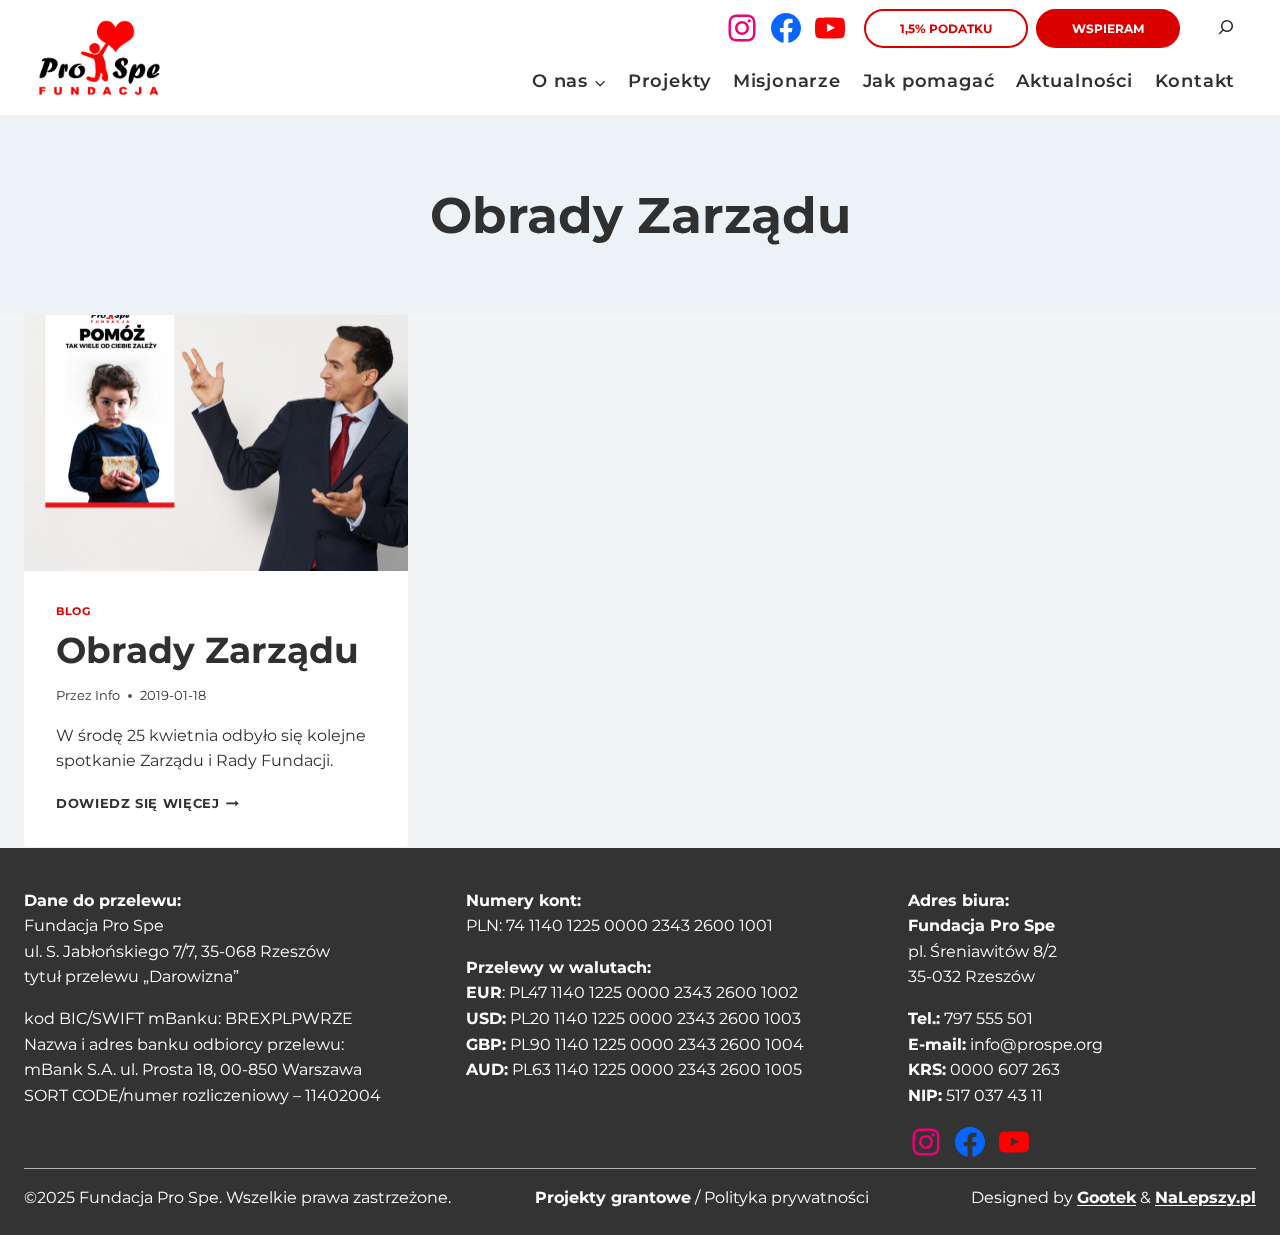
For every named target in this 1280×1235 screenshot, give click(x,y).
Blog (73, 611)
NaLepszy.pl (1205, 1197)
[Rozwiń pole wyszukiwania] (1226, 28)
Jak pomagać (929, 81)
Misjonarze (787, 81)
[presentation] (216, 443)
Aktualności (1074, 81)
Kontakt (1195, 81)
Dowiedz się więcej (147, 803)
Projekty (669, 81)
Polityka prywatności (786, 1197)
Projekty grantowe (613, 1197)
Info (107, 695)
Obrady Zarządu (207, 650)
